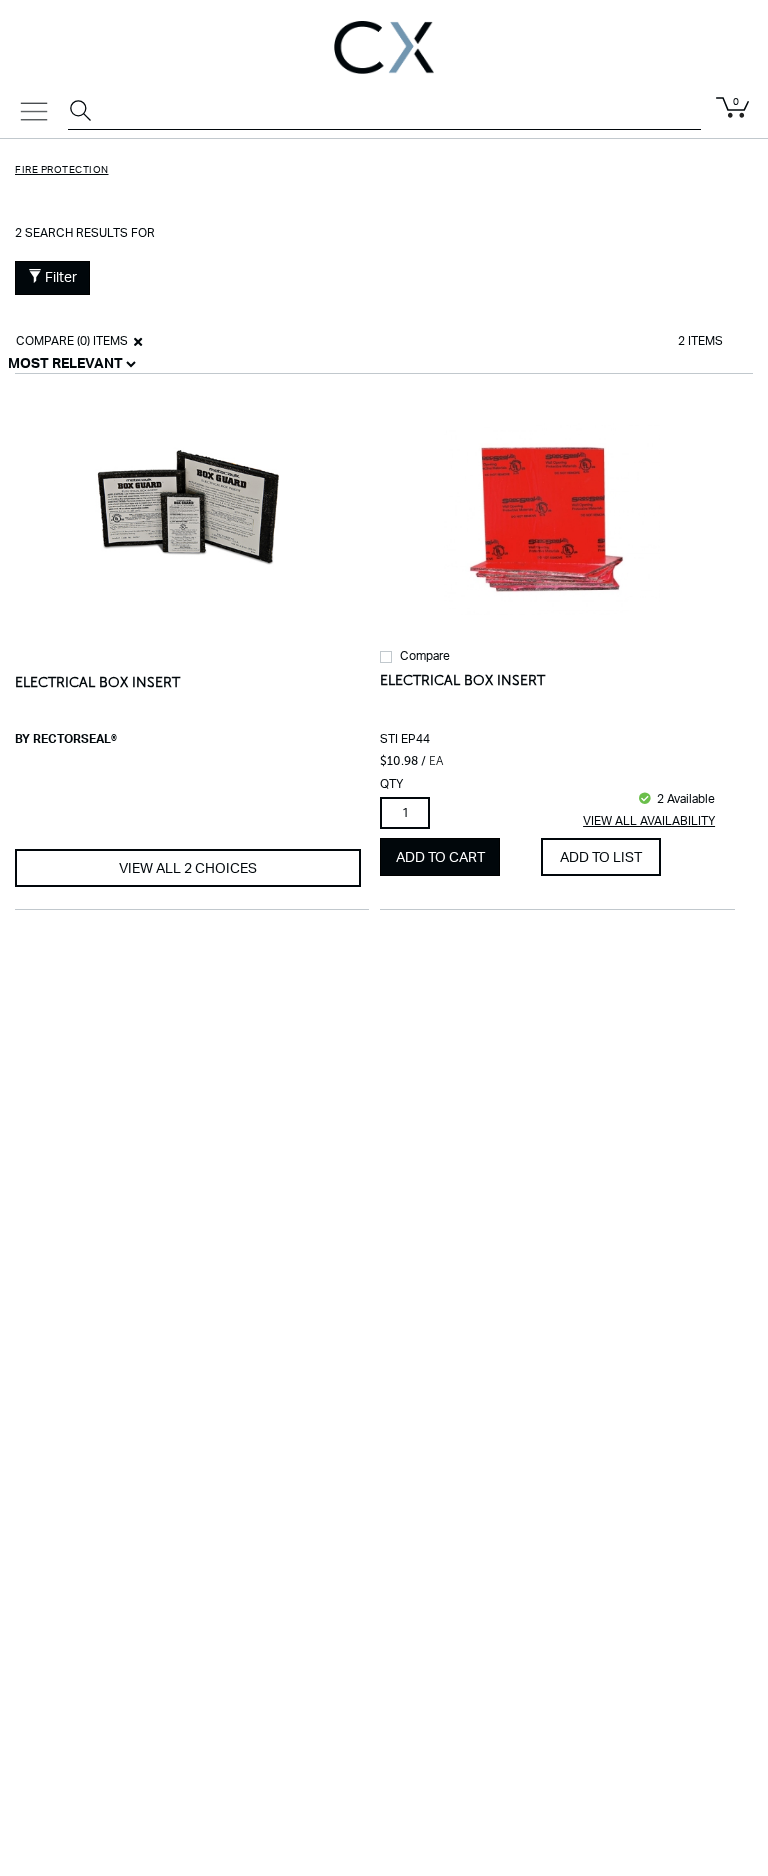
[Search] (83, 113)
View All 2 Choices (188, 869)
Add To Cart (440, 858)
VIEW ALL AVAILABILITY (649, 821)
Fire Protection (62, 170)
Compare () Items (70, 341)
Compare (425, 656)
